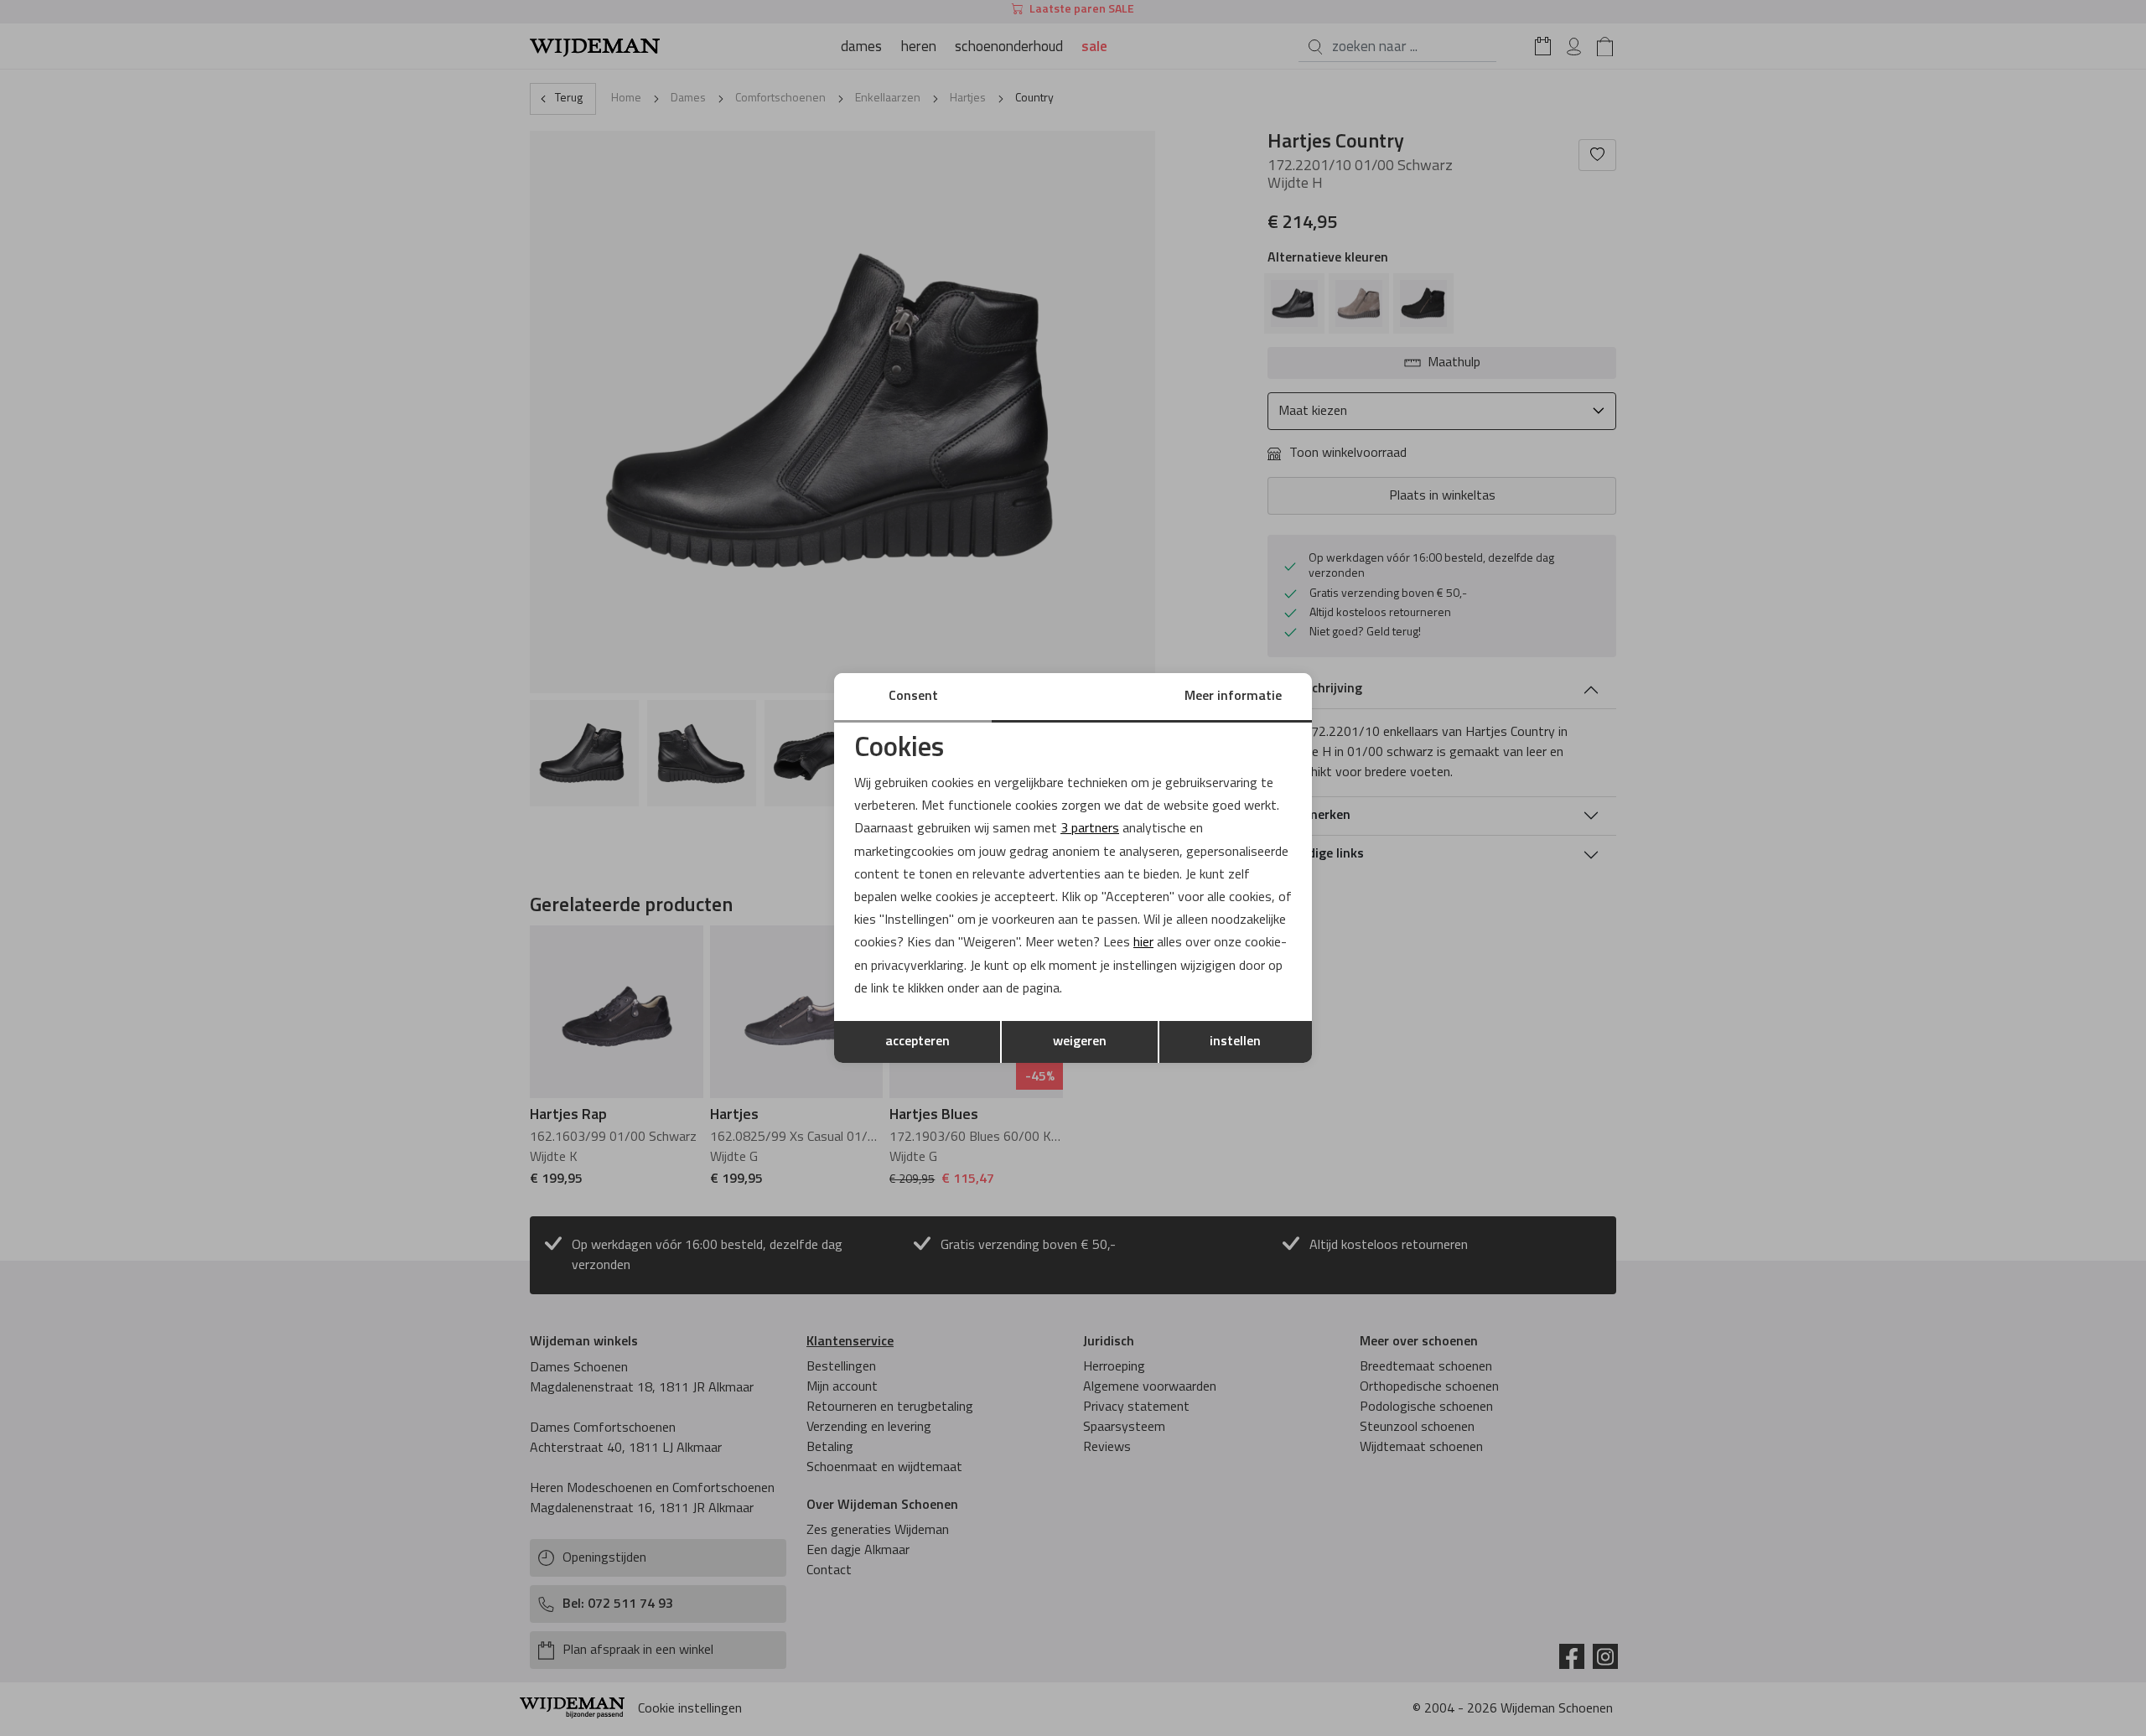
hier (1143, 943)
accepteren (917, 1042)
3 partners (1090, 829)
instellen (1235, 1042)
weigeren (1080, 1042)
